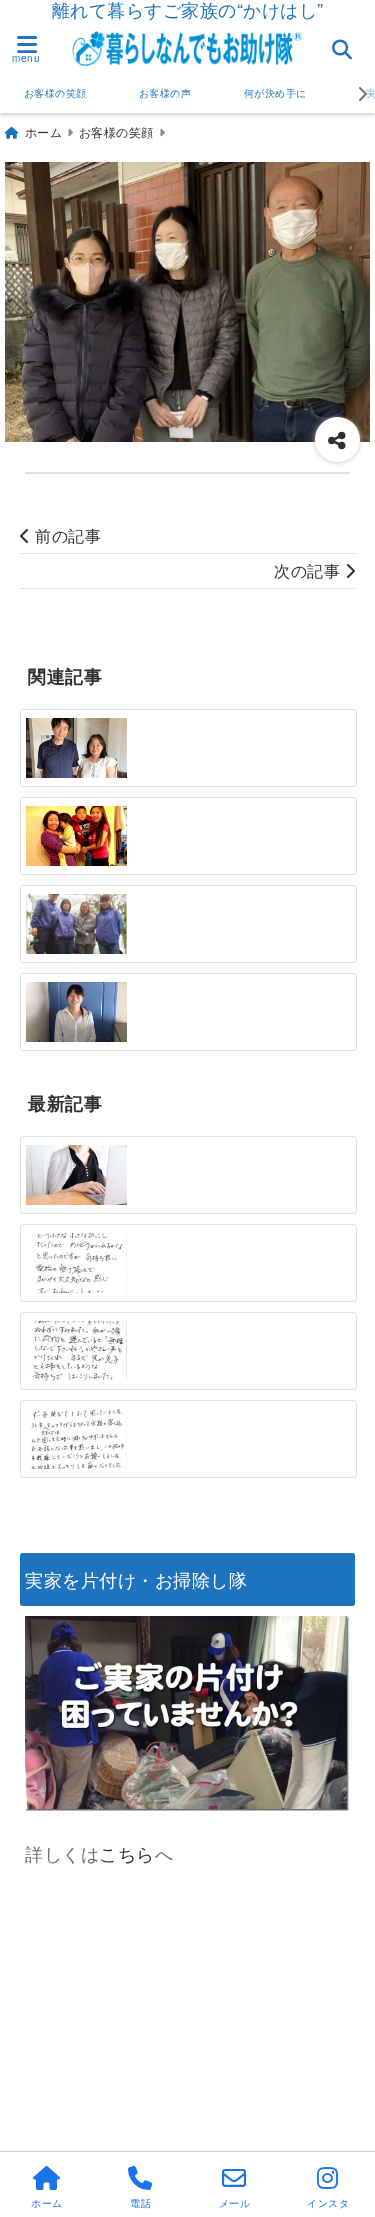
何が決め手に (275, 93)
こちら (127, 1853)
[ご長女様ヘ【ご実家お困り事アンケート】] (76, 1174)
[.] (76, 1263)
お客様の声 (165, 93)
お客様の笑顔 (55, 93)
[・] (76, 747)
